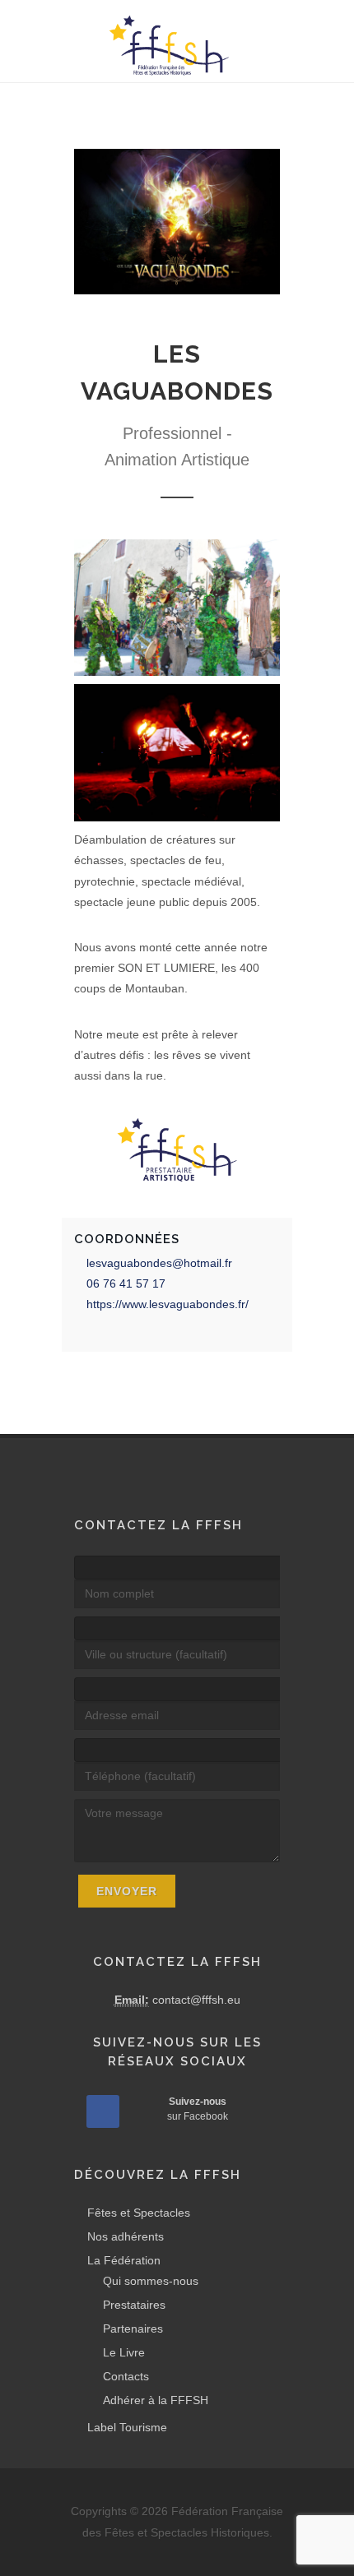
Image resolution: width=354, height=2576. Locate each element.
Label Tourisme (127, 2427)
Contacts (126, 2376)
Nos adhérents (126, 2236)
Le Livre (124, 2352)
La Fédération (124, 2260)
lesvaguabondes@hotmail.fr (159, 1263)
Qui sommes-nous (151, 2281)
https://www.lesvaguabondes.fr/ (168, 1304)
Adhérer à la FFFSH (156, 2400)
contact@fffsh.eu (196, 2000)
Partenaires (133, 2329)
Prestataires (134, 2305)
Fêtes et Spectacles (139, 2213)
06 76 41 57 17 (126, 1283)
